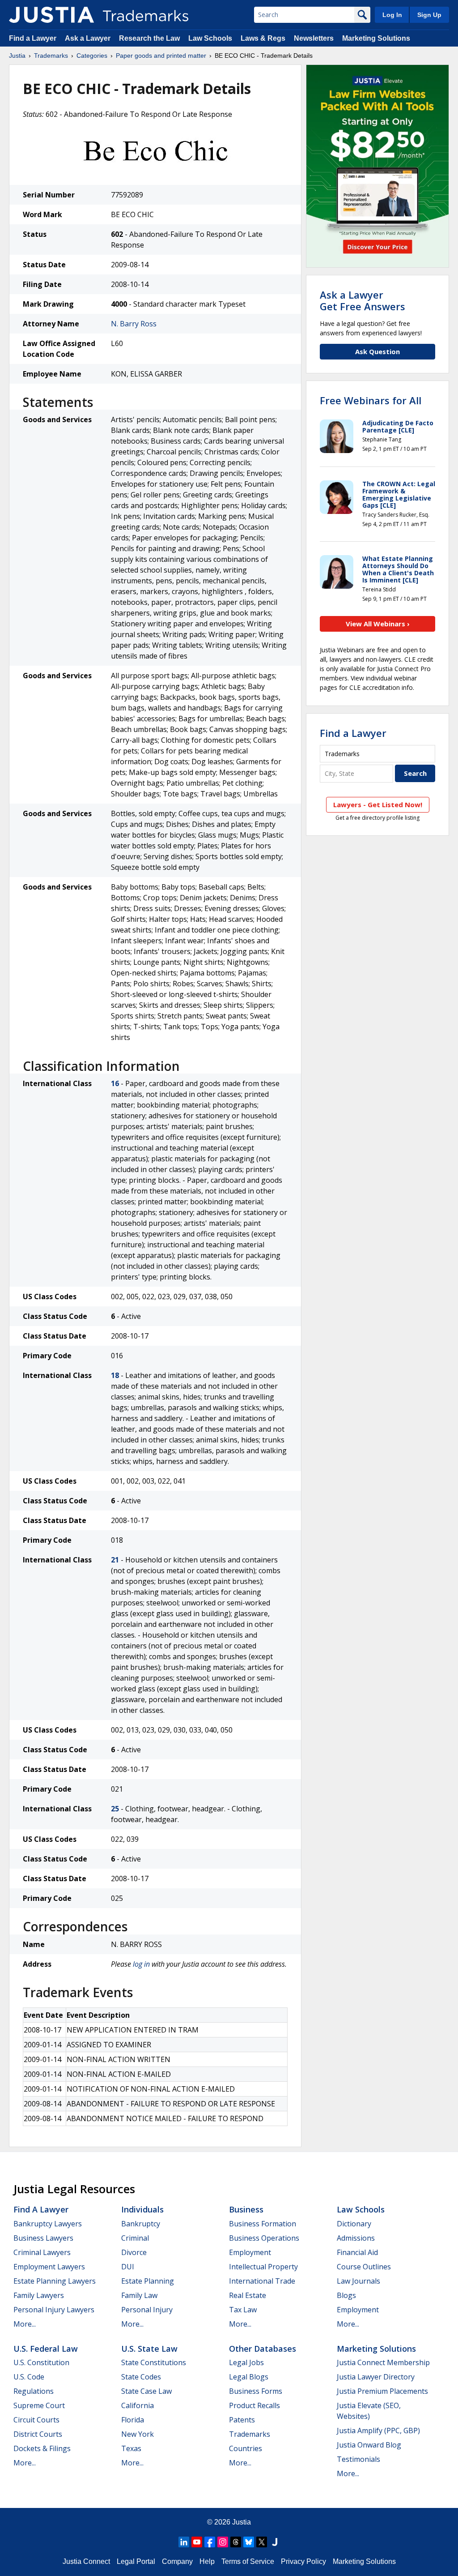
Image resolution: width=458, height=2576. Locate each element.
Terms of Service (248, 2561)
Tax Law (243, 2310)
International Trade (262, 2281)
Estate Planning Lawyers (55, 2281)
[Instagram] (223, 2542)
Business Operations (264, 2238)
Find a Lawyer (33, 38)
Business (246, 2209)
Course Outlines (364, 2267)
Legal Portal (136, 2561)
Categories (92, 56)
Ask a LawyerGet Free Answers (363, 300)
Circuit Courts (36, 2420)
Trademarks (51, 56)
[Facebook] (210, 2542)
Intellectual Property (263, 2267)
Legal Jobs (246, 2362)
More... (25, 2324)
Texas (131, 2448)
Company (177, 2561)
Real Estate (248, 2295)
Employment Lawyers (49, 2267)
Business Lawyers (43, 2238)
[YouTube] (197, 2542)
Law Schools (210, 38)
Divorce (134, 2252)
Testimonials (358, 2459)
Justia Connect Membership (383, 2362)
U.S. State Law (149, 2349)
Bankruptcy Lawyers (48, 2224)
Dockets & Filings (42, 2448)
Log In (392, 15)
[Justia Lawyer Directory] (275, 2542)
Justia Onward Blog (369, 2445)
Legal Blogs (249, 2377)
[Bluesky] (249, 2542)
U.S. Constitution (41, 2362)
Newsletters (314, 38)
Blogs (346, 2295)
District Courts (38, 2434)
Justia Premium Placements (382, 2391)
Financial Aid (357, 2252)
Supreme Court (39, 2405)
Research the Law (149, 38)
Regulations (34, 2391)
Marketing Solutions (376, 38)
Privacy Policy (303, 2561)
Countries (246, 2448)
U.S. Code (29, 2377)
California (138, 2405)
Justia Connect (86, 2561)
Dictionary (354, 2224)
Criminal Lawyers (42, 2252)
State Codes (141, 2377)
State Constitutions (154, 2362)
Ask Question (377, 351)
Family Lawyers (39, 2295)
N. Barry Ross (134, 324)
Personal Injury (147, 2310)
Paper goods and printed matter (161, 56)
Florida (133, 2420)
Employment (250, 2252)
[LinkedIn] (184, 2542)
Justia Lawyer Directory (376, 2377)
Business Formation (263, 2224)
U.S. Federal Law (46, 2349)
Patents (242, 2420)
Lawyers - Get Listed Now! (378, 804)
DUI (128, 2267)
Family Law (139, 2295)
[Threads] (236, 2542)
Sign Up (429, 15)
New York (138, 2434)
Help (207, 2561)
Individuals (142, 2209)
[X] (262, 2542)
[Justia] (51, 15)
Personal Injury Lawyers (54, 2310)
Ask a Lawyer (88, 38)
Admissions (356, 2238)
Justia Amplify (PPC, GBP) (378, 2431)
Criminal (135, 2238)
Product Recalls (254, 2405)
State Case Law (146, 2391)
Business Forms (256, 2391)
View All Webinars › (378, 624)
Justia (17, 56)
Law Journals (358, 2281)
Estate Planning (148, 2281)
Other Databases (263, 2349)
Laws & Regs (263, 38)
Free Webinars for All (371, 400)
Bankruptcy (141, 2224)
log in (141, 1964)
